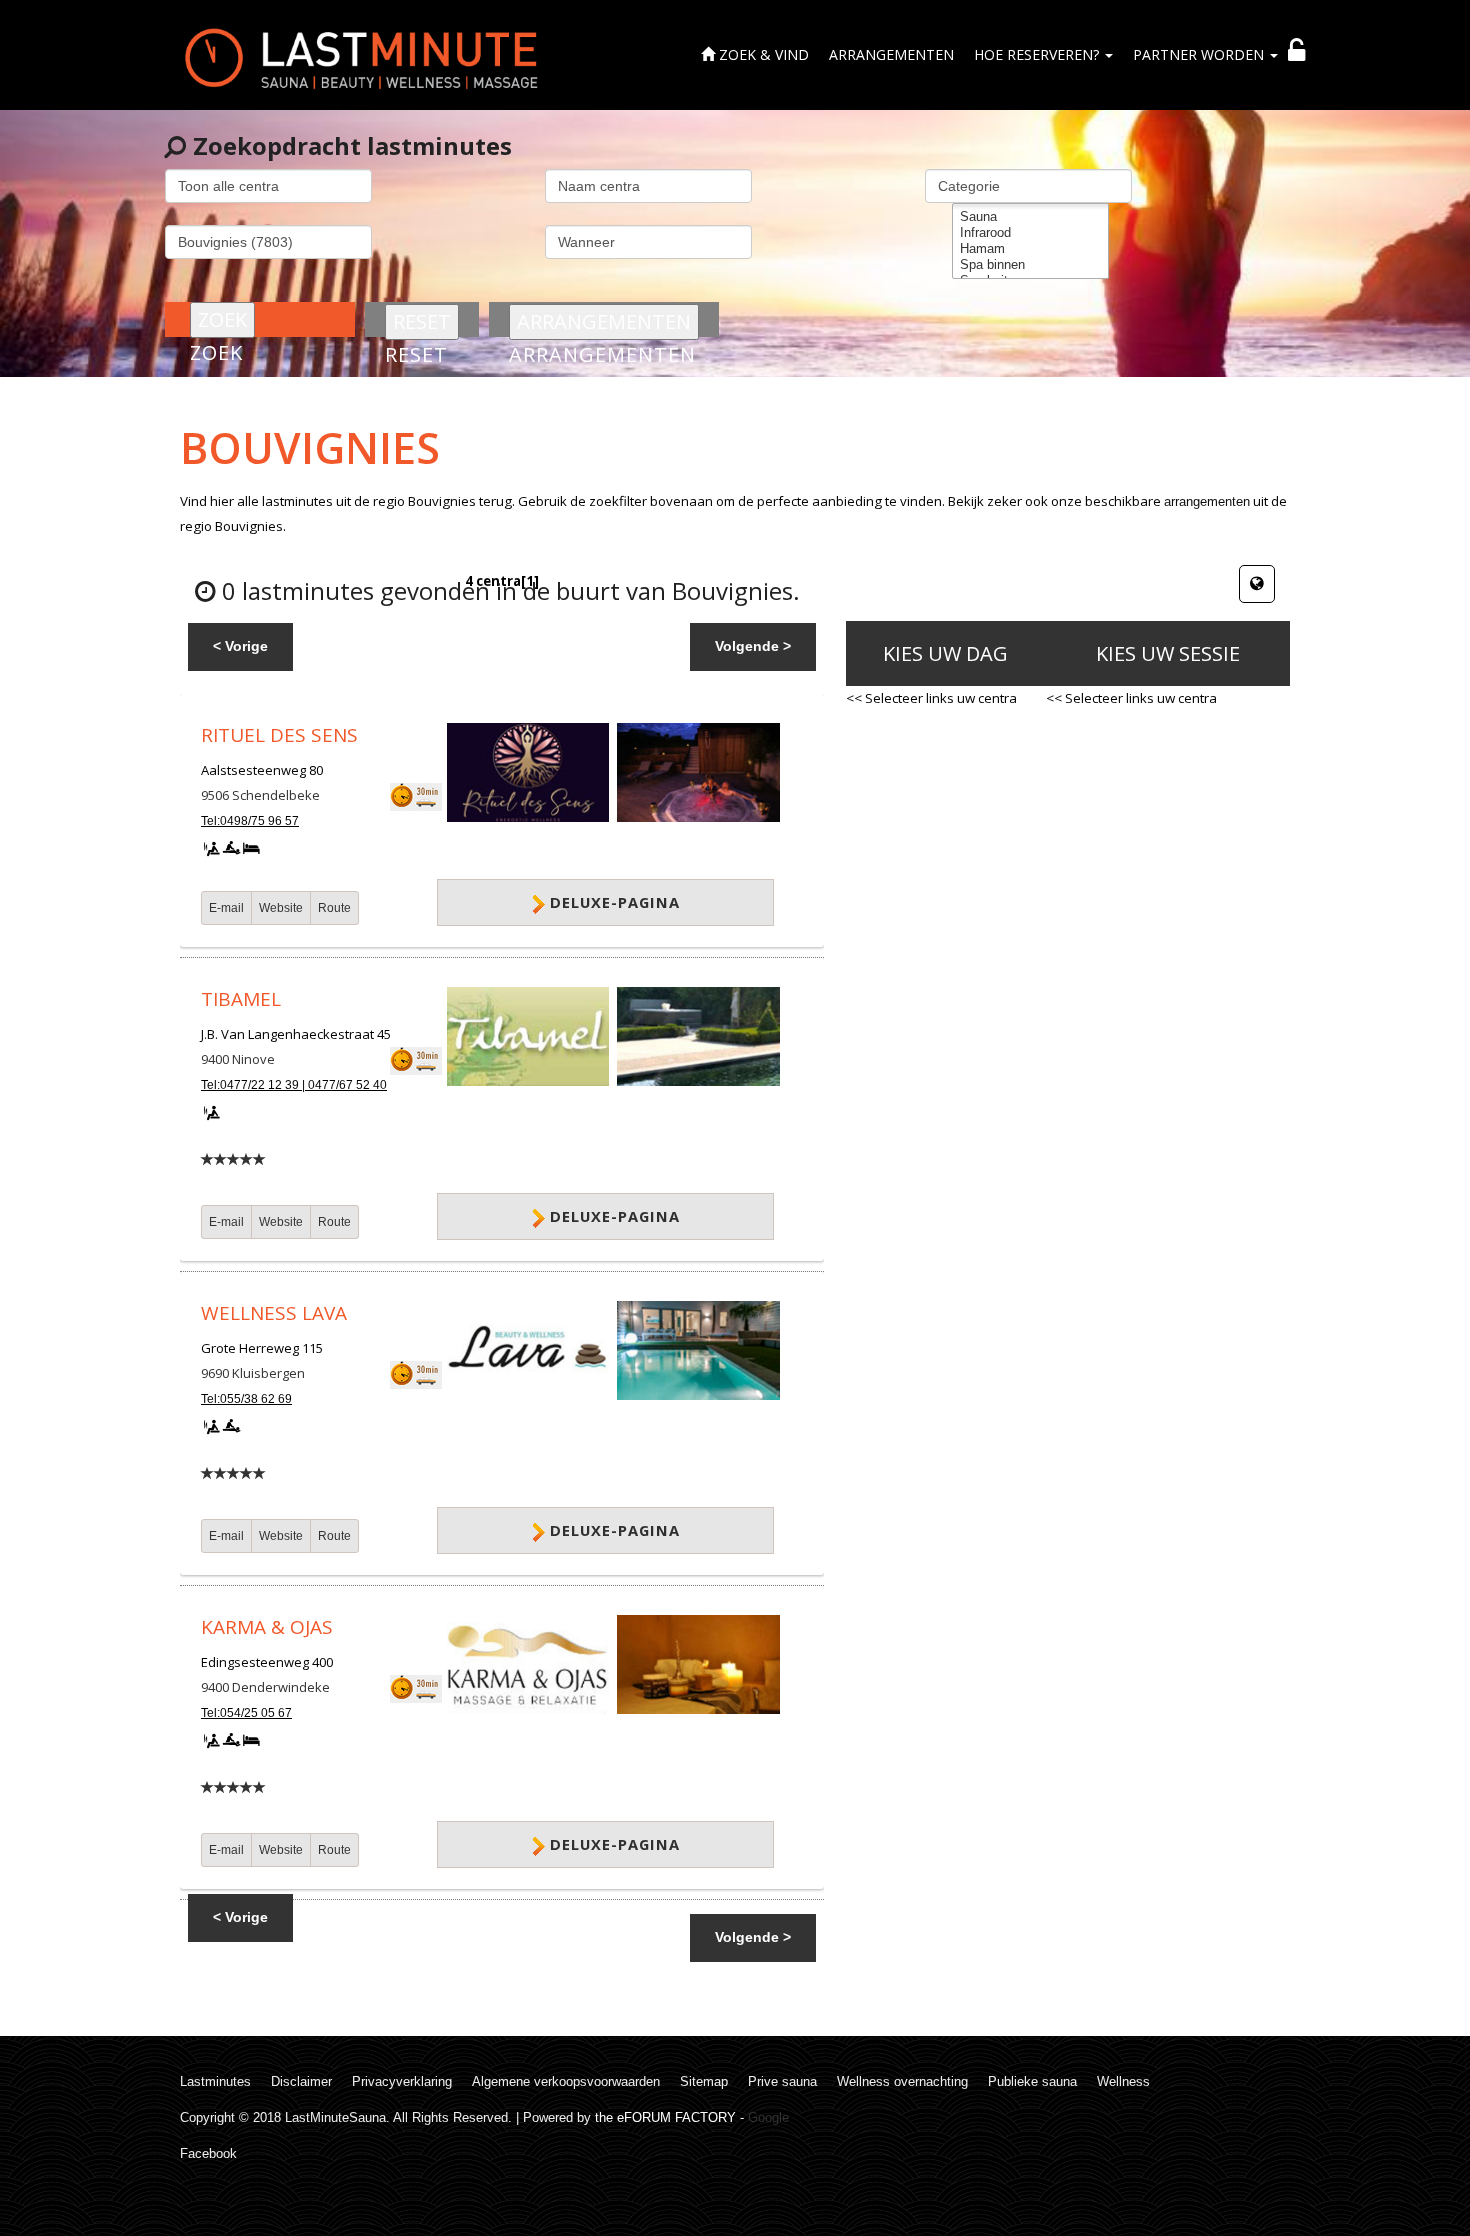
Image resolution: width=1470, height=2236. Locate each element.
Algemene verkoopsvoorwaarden (566, 2081)
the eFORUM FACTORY (665, 2117)
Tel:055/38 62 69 (246, 1399)
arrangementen (1207, 501)
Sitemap (704, 2081)
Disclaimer (301, 2081)
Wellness (1123, 2081)
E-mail (226, 908)
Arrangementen (891, 54)
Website (281, 908)
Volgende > (753, 646)
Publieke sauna (1032, 2081)
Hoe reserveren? (1038, 54)
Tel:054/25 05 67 (246, 1713)
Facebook (208, 2153)
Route (334, 908)
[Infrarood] (1030, 233)
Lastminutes (215, 2081)
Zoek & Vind (762, 54)
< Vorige (240, 646)
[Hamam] (1030, 249)
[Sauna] (1030, 217)
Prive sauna (782, 2081)
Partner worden (1200, 54)
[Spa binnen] (1030, 265)
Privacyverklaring (402, 2081)
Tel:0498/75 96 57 (250, 821)
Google (768, 2117)
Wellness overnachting (902, 2081)
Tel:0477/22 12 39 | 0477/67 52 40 (294, 1085)
